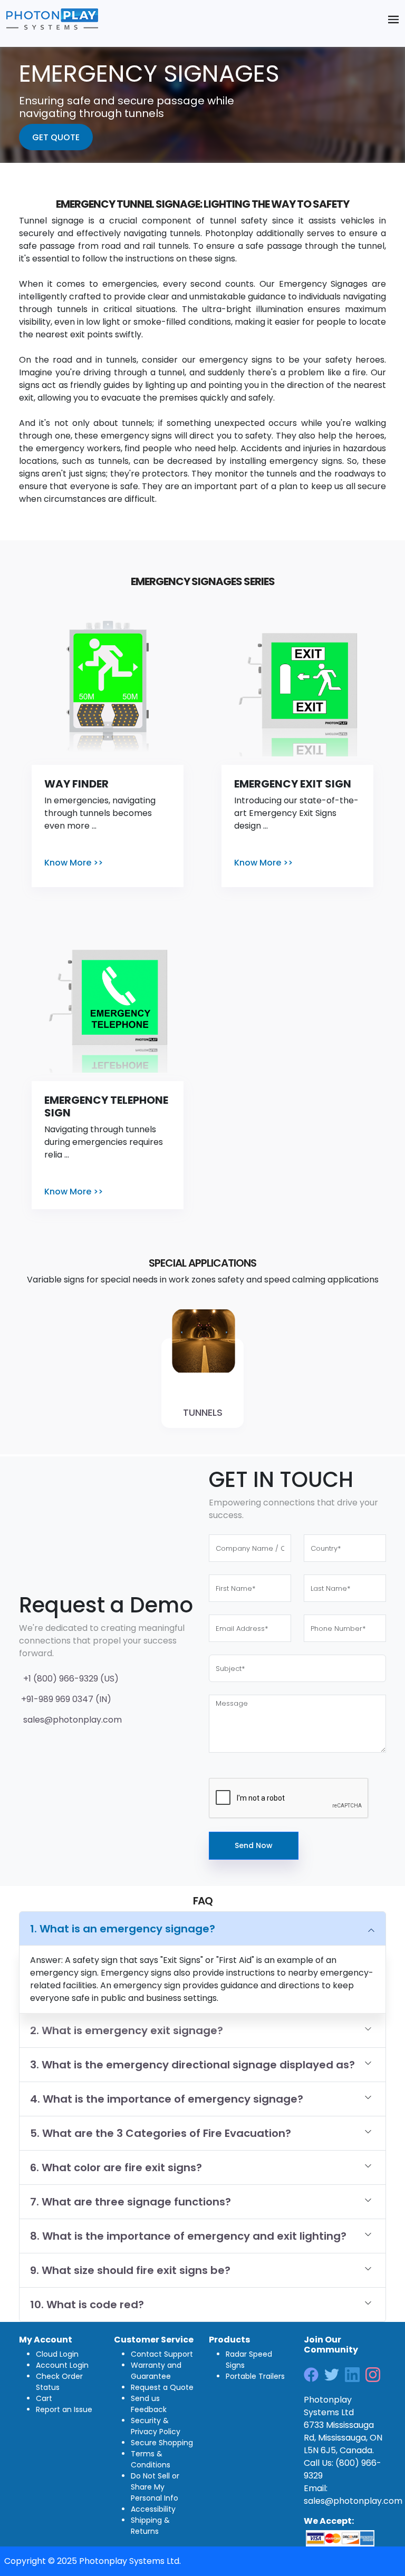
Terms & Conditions (151, 2459)
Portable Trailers (255, 2376)
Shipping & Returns (150, 2526)
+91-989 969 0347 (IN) (65, 1699)
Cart (44, 2398)
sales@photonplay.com (70, 1720)
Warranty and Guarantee (156, 2371)
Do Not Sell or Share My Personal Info (155, 2487)
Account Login (62, 2365)
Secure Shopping (162, 2443)
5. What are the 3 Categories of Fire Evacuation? (161, 2133)
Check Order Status (59, 2382)
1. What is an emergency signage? (123, 1929)
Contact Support (162, 2354)
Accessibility (153, 2509)
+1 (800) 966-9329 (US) (69, 1679)
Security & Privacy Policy (156, 2426)
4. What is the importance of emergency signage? (167, 2099)
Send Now (254, 1845)
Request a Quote (162, 2387)
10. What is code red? (87, 2305)
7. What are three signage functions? (131, 2202)
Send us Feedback (149, 2404)
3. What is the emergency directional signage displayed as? (192, 2065)
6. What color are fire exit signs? (116, 2167)
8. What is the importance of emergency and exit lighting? (188, 2236)
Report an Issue (64, 2409)
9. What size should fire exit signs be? (130, 2270)
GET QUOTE (56, 137)
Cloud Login (57, 2354)
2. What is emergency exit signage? (127, 2030)
